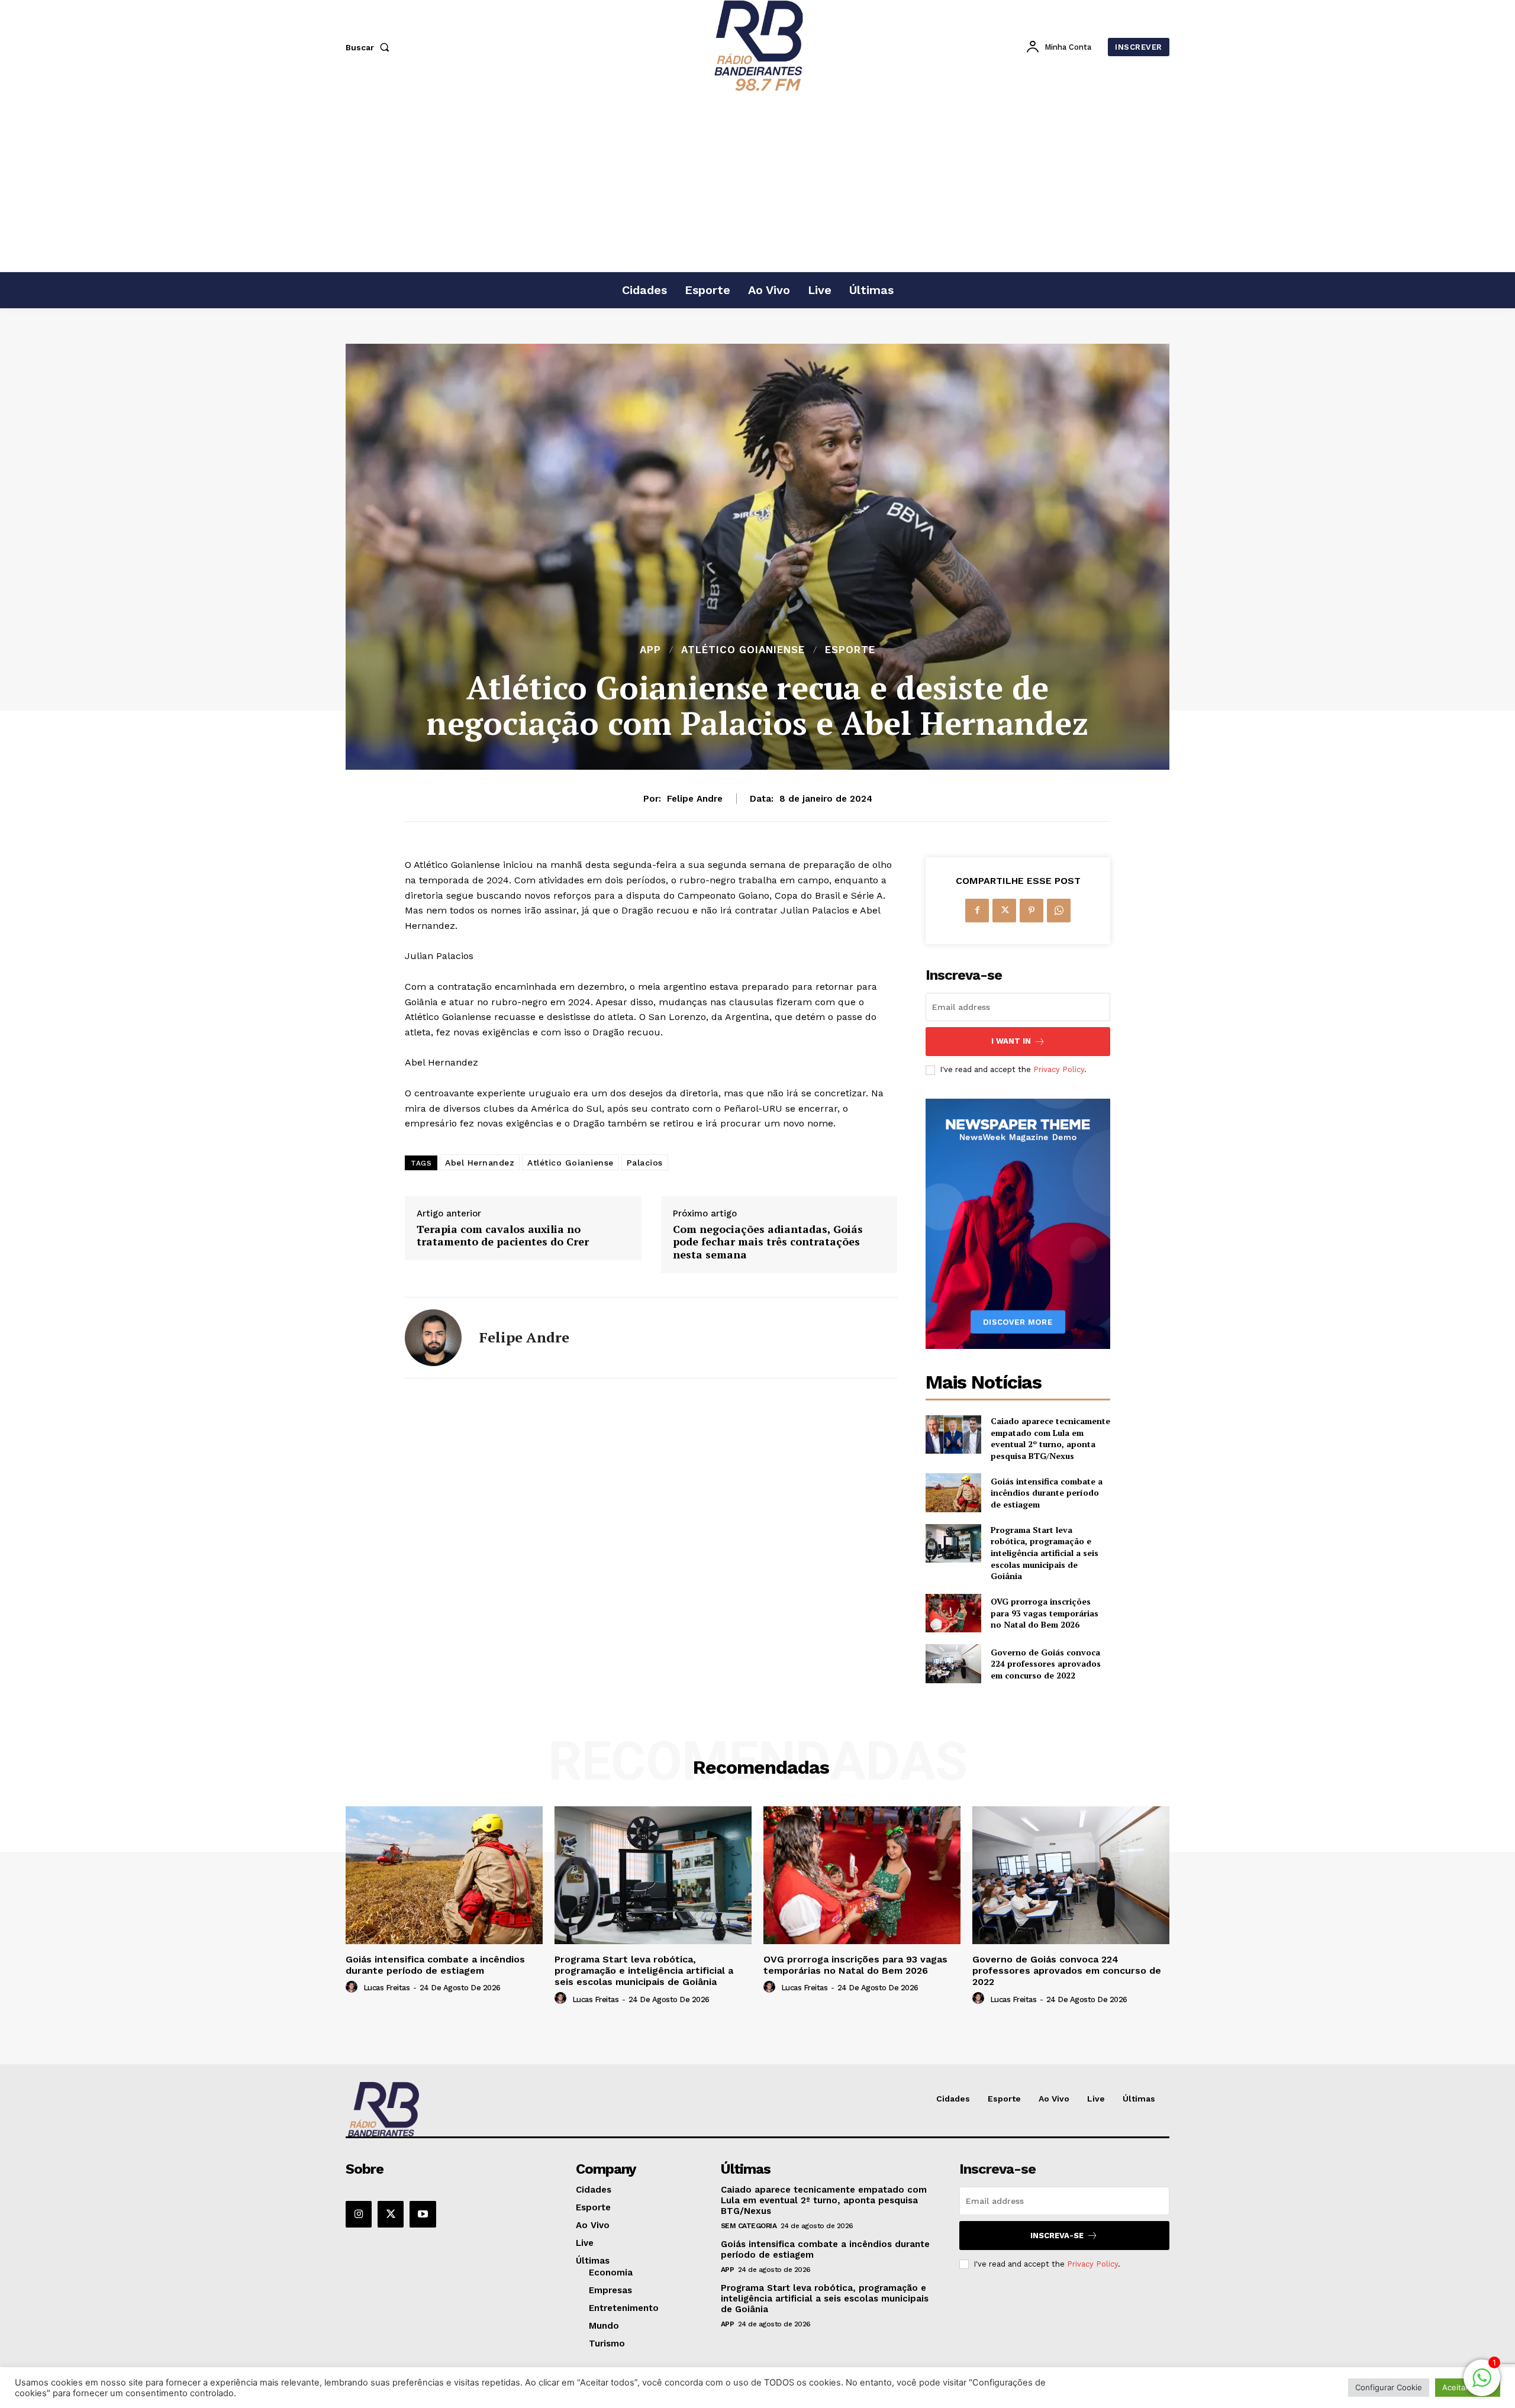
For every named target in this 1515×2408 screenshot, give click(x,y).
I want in (1011, 1041)
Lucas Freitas (387, 1988)
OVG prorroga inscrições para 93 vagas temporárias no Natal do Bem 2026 (1045, 1613)
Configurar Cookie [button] (1389, 2387)
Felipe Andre (695, 799)
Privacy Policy (1059, 1069)
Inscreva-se (1057, 2236)
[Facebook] (977, 911)
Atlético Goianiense (743, 650)
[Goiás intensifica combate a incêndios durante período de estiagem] (953, 1492)
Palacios (645, 1163)
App (650, 650)
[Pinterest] (1032, 911)
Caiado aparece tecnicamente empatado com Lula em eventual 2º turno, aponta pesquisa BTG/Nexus (1050, 1438)
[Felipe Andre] (433, 1338)
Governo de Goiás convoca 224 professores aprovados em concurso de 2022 (1046, 1664)
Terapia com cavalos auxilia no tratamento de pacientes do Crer (503, 1236)
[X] (1004, 911)
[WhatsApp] (1059, 911)
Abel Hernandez (480, 1163)
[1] (1482, 2384)
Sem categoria (749, 2226)
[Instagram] (359, 2214)
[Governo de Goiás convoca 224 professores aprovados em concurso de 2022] (953, 1663)
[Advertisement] (757, 183)
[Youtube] (423, 2214)
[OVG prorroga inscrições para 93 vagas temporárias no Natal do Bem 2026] (953, 1613)
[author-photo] (353, 1987)
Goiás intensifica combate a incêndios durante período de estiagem (1047, 1493)
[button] (370, 47)
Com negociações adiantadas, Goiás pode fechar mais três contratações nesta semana (768, 1242)
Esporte (850, 650)
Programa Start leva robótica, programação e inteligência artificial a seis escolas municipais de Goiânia (1045, 1553)
